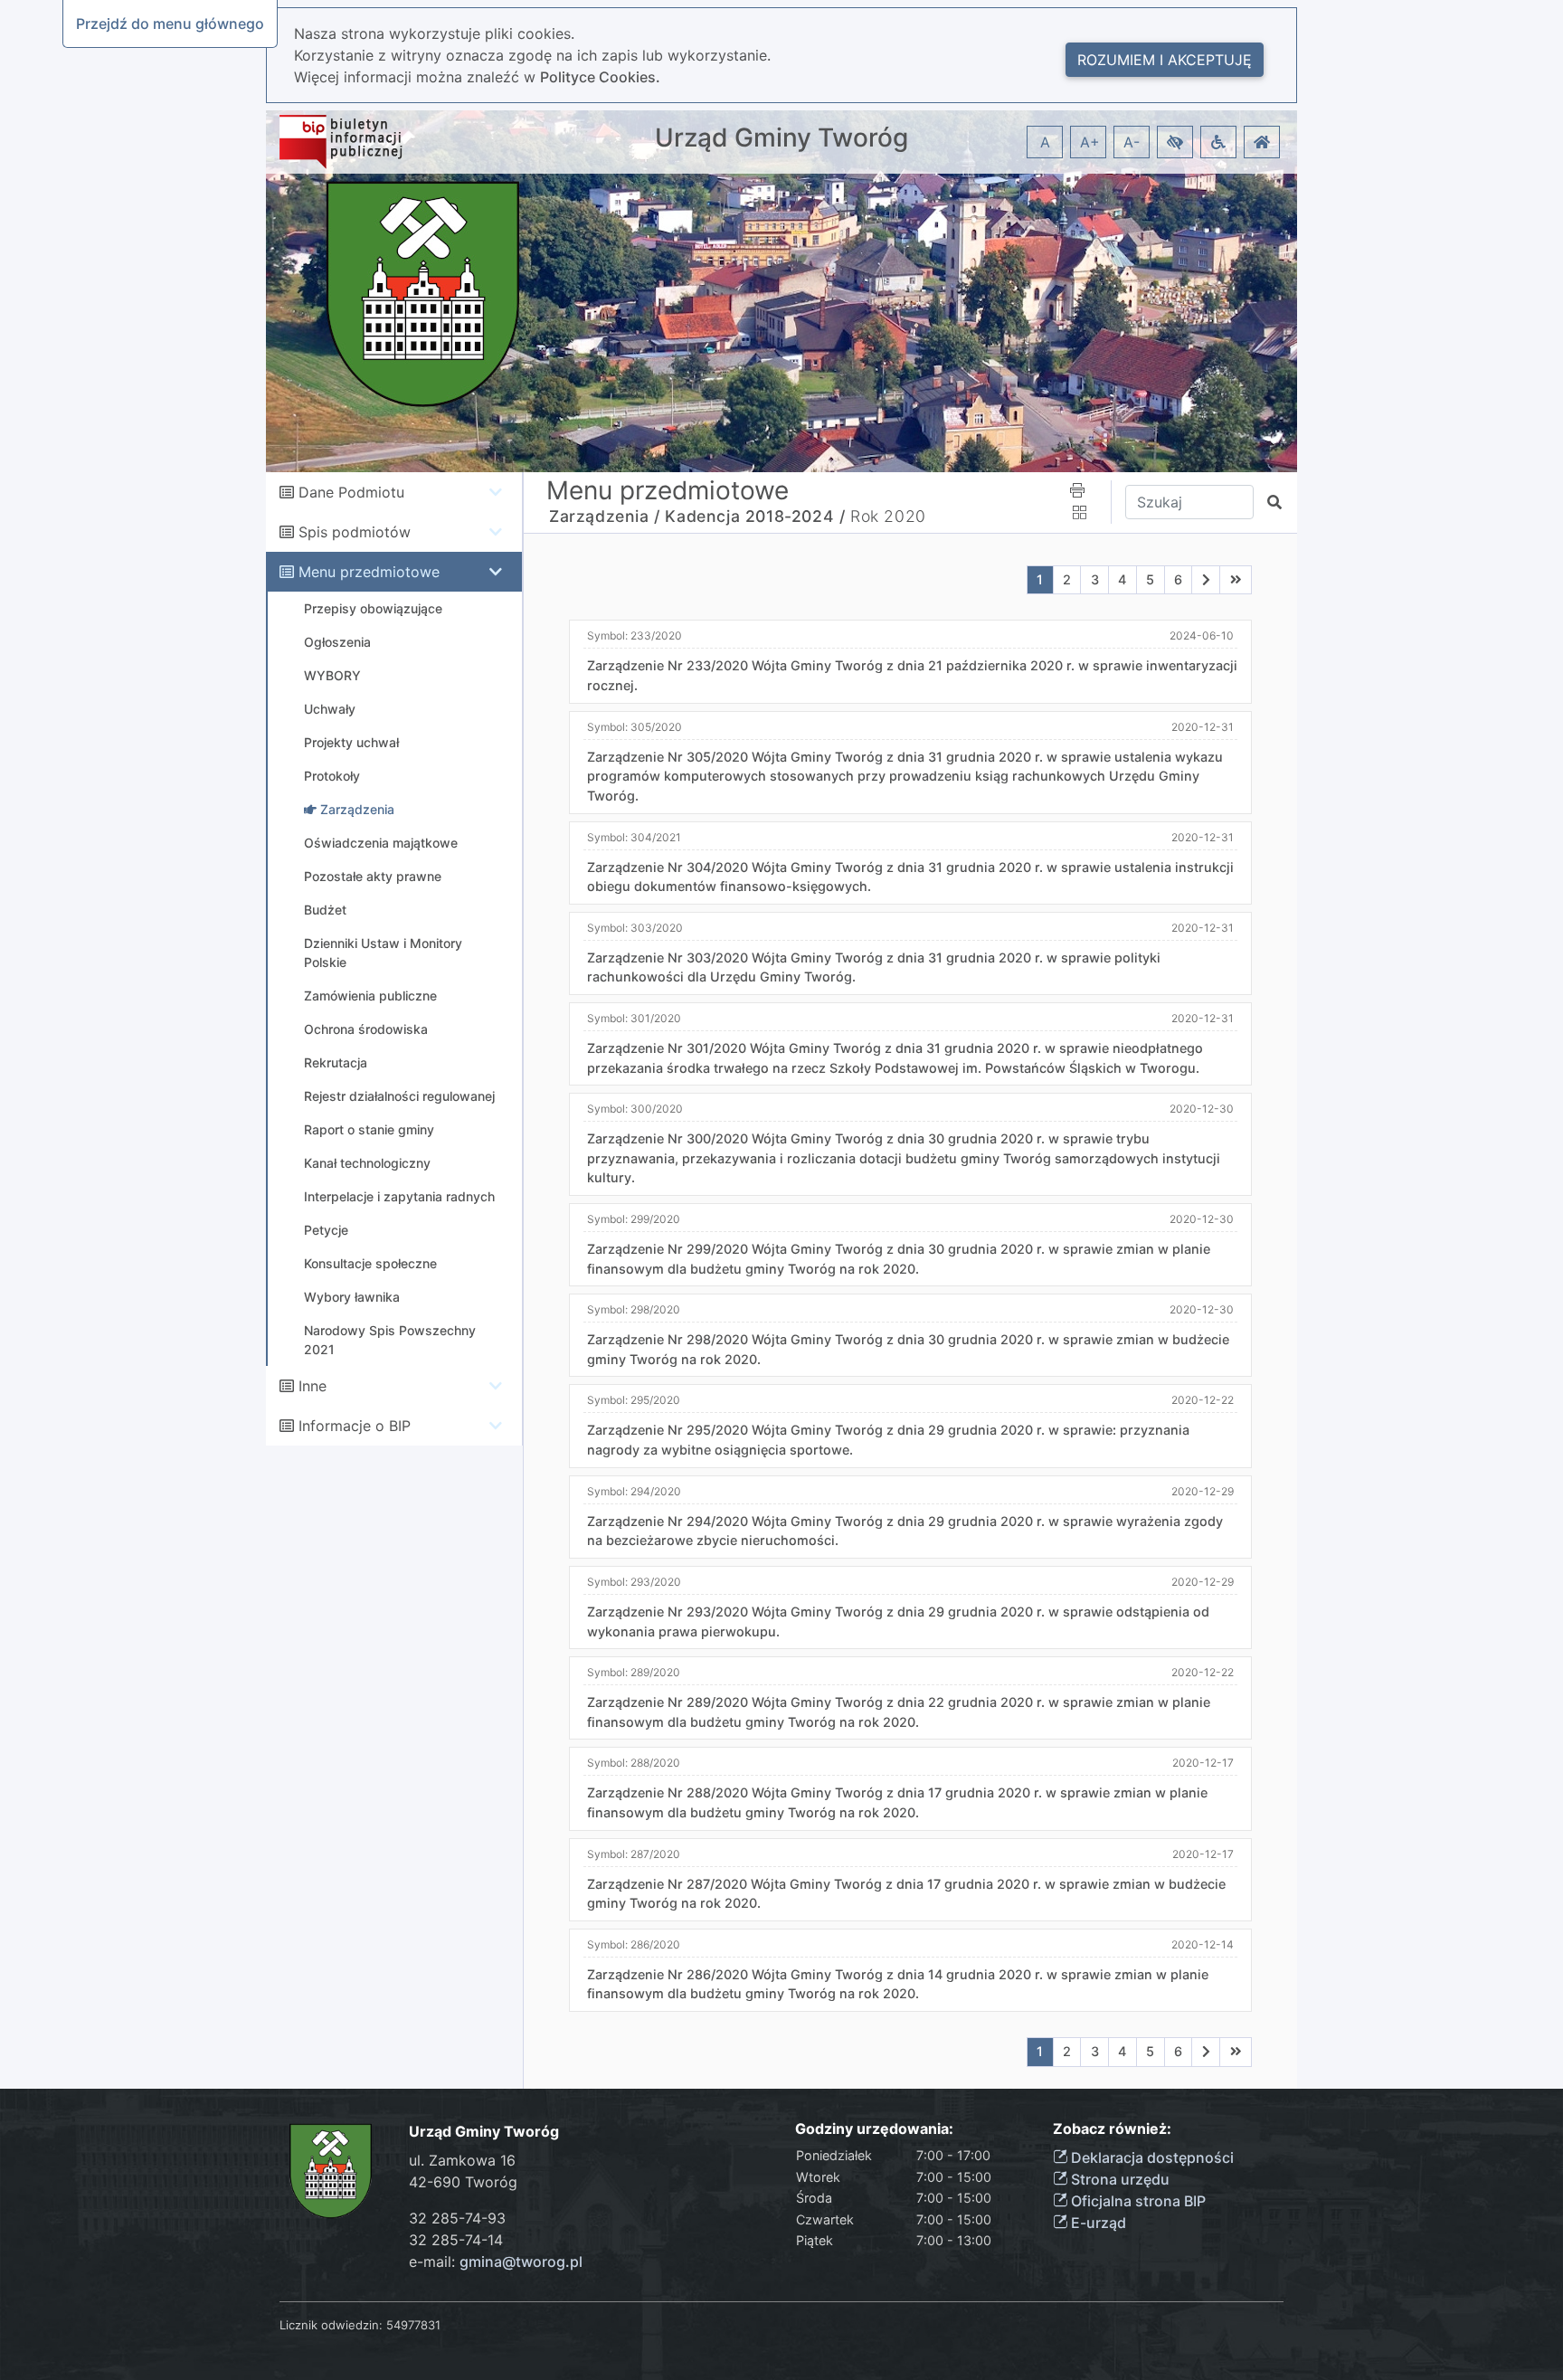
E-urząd (1097, 2223)
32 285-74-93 (457, 2218)
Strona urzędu (1118, 2179)
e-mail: (496, 2261)
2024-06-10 (1202, 635)
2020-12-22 (1203, 1400)
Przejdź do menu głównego (170, 24)
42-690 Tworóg (463, 2182)
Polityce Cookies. (600, 77)
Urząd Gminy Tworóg (781, 138)
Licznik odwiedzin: (331, 2325)
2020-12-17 (1203, 1763)
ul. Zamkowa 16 (462, 2160)
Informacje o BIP (355, 1426)
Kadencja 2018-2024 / (755, 516)
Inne (313, 1386)
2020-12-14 (1203, 1944)
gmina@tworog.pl (521, 2261)
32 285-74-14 (456, 2240)
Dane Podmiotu (351, 492)
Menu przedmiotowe (369, 572)
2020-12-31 (1203, 727)
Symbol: (635, 635)
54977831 (413, 2325)
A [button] (1045, 142)
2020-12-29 (1203, 1491)
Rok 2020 (888, 516)
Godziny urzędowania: (874, 2129)
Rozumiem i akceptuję (1165, 60)
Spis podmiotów (355, 532)
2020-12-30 (1202, 1109)
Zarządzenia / (605, 516)
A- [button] (1132, 142)
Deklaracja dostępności (1151, 2157)
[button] (1175, 142)
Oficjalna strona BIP (1137, 2201)
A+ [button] (1090, 142)
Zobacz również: (1112, 2129)
